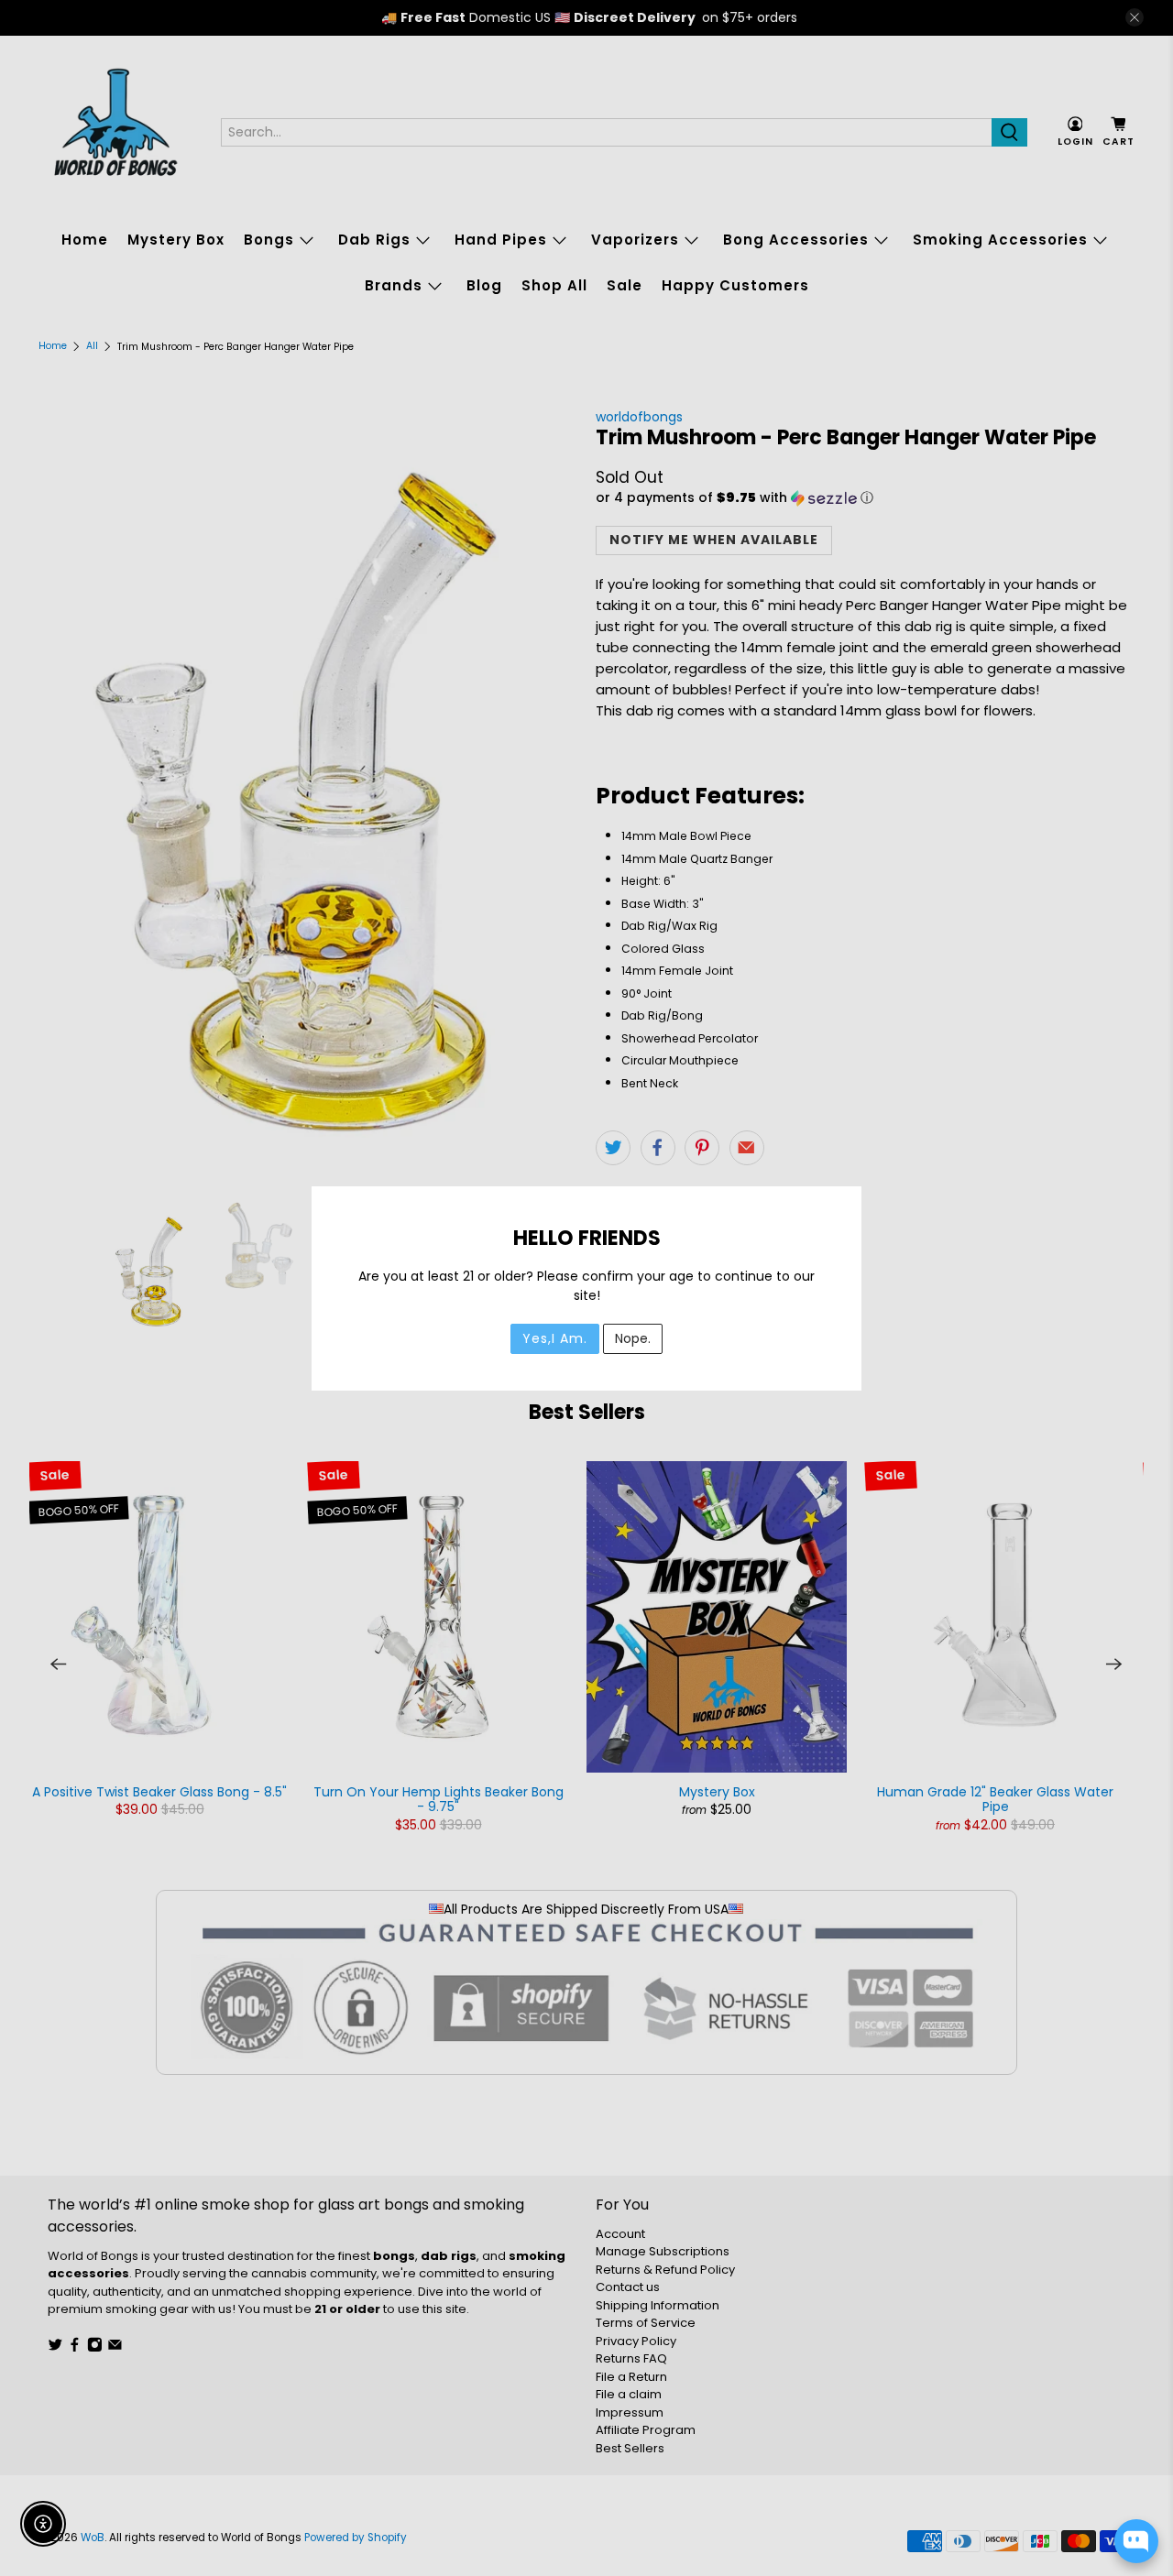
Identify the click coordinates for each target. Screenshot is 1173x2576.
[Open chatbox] (1136, 2541)
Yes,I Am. (555, 1338)
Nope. (633, 1338)
